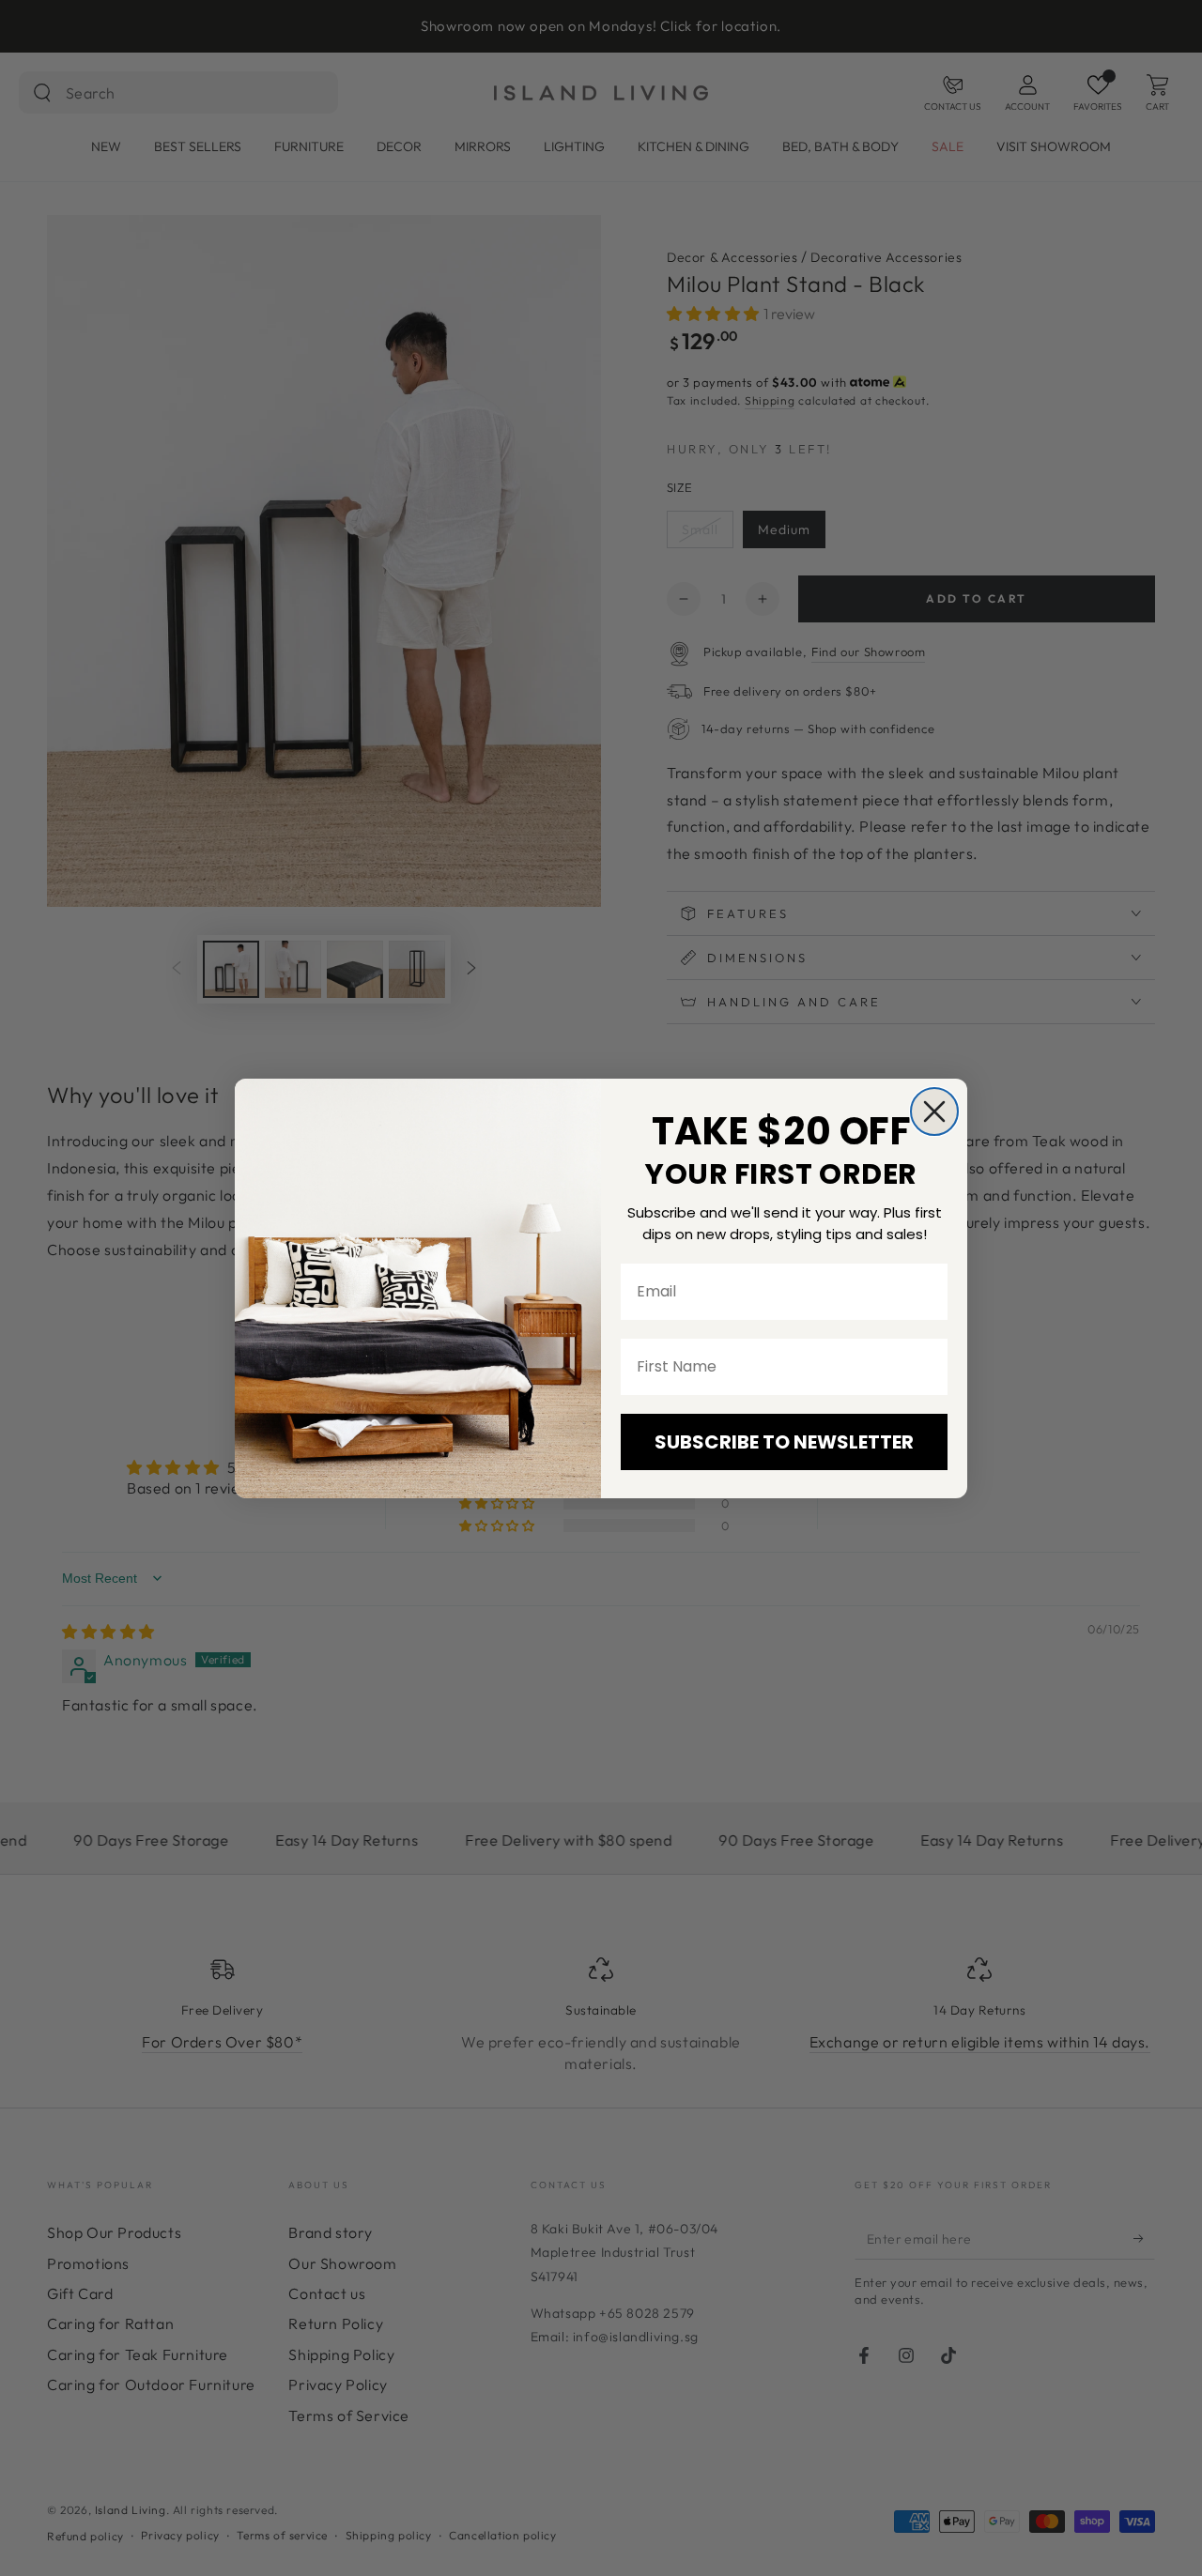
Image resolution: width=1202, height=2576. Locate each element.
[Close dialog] (934, 1112)
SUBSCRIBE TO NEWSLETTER (784, 1442)
